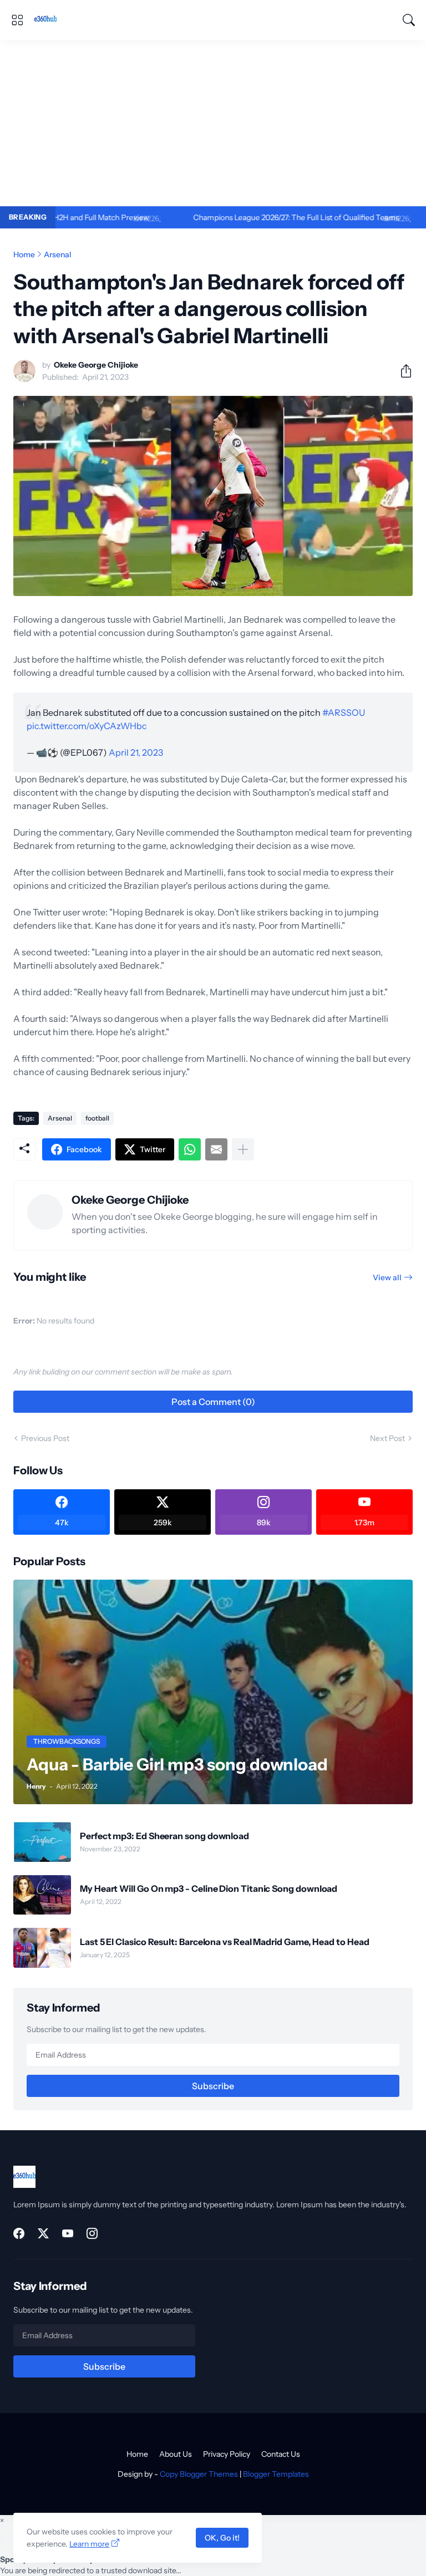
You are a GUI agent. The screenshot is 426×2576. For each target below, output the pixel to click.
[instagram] (92, 2233)
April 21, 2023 (136, 752)
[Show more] (243, 1149)
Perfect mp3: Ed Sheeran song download (164, 1836)
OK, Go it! (222, 2538)
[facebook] (19, 2233)
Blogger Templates (276, 2474)
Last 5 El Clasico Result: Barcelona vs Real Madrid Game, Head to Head (224, 1942)
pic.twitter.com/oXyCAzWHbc (87, 726)
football (97, 1118)
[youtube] (68, 2233)
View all (387, 1277)
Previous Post (45, 1438)
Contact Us (281, 2454)
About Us (176, 2454)
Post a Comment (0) (213, 1402)
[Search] (409, 20)
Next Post (387, 1438)
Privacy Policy (227, 2454)
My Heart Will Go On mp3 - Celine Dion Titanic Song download (209, 1888)
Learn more (89, 2544)
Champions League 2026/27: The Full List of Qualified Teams (245, 217)
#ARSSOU (344, 712)
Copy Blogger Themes (199, 2474)
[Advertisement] (213, 123)
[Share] (402, 371)
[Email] (216, 1149)
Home (24, 254)
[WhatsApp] (190, 1149)
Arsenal (58, 254)
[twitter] (43, 2233)
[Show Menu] (17, 20)
